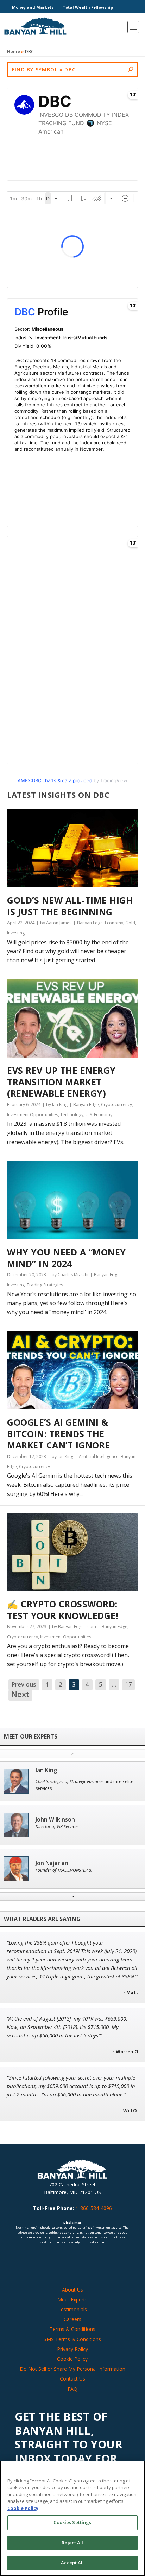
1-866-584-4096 (94, 2208)
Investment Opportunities (33, 1115)
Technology (72, 1115)
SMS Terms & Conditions (72, 2339)
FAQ (72, 2389)
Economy (114, 923)
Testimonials (72, 2309)
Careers (72, 2319)
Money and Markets (33, 7)
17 (128, 1684)
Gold (130, 923)
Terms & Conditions (72, 2329)
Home (14, 52)
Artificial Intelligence (99, 1456)
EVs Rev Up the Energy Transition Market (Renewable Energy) (61, 1082)
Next (20, 1695)
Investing (16, 933)
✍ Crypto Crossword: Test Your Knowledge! (62, 1610)
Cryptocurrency (116, 1104)
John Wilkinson (55, 1820)
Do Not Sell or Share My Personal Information (72, 2369)
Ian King (46, 1770)
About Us (72, 2290)
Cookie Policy (72, 2359)
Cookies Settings (72, 2522)
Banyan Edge (90, 923)
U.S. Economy (99, 1115)
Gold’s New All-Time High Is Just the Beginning (70, 906)
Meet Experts (72, 2299)
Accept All (72, 2563)
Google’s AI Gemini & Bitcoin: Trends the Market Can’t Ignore (59, 1434)
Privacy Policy (72, 2349)
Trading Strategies (45, 1285)
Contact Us (72, 2379)
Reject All (72, 2543)
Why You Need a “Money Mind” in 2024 (67, 1258)
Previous (24, 1684)
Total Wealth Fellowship (88, 7)
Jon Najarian (52, 1863)
